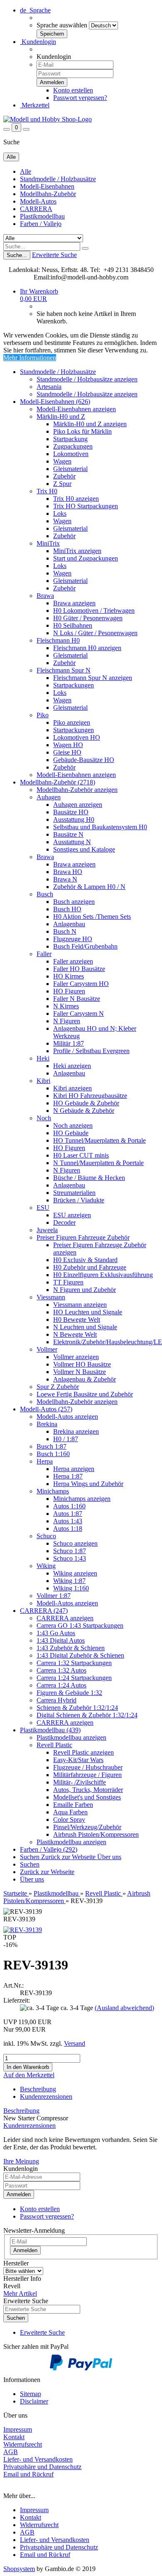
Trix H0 (47, 491)
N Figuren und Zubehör (85, 1290)
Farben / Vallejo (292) (49, 1849)
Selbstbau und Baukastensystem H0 (100, 827)
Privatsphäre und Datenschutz (59, 2547)
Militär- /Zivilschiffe (80, 1782)
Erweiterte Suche (54, 255)
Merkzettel (35, 105)
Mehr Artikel (20, 2293)
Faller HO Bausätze (79, 969)
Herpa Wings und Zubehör (88, 1484)
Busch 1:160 (53, 1454)
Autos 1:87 (68, 1514)
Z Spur (62, 484)
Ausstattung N (72, 842)
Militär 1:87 (69, 1043)
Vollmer (47, 1349)
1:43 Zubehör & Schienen (71, 1648)
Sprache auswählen (62, 25)
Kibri (43, 1081)
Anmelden (19, 2194)
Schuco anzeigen (75, 1543)
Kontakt (31, 2517)
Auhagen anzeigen (78, 805)
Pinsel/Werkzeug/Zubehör (87, 1827)
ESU (43, 1208)
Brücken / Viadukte (79, 1200)
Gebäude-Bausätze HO (84, 760)
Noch (44, 1118)
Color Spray (69, 1820)
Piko (43, 715)
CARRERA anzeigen (65, 1618)
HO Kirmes (69, 976)
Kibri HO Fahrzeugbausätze (90, 1096)
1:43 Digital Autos (61, 1640)
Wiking (46, 1566)
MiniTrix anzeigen (77, 551)
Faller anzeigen (73, 961)
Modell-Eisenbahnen (47, 186)
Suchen (31, 1857)
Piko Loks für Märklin (82, 431)
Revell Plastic (54, 1745)
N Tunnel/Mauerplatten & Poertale (98, 1163)
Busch (45, 894)
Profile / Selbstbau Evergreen (91, 1051)
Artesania (49, 387)
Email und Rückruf (45, 2555)
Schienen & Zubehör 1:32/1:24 (77, 1708)
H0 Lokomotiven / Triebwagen (94, 611)
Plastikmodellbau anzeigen (71, 1737)
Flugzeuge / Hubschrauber (88, 1767)
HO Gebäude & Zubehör (86, 1103)
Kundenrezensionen (46, 2096)
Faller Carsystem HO (81, 984)
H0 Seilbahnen (73, 625)
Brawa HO (68, 872)
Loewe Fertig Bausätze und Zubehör (85, 1394)
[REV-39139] (23, 1930)
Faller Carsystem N (79, 1014)
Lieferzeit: (17, 2000)
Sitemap (31, 2394)
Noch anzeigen (73, 1125)
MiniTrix (48, 543)
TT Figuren (68, 1282)
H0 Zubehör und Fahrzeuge (90, 1267)
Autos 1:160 (69, 1506)
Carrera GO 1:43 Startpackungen (80, 1625)
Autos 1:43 (68, 1521)
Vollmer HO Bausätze (82, 1364)
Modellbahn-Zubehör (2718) (58, 782)
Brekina (47, 1424)
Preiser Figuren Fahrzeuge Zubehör (83, 1237)
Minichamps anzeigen (82, 1499)
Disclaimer (34, 2401)
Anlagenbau (69, 924)
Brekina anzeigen (76, 1431)
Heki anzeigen (72, 1066)
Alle (26, 171)
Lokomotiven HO (77, 737)
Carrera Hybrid (56, 1700)
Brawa (45, 596)
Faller (44, 954)
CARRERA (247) (44, 1611)
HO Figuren (69, 991)
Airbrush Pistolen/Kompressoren (96, 1834)
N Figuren (67, 1021)
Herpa (45, 1461)
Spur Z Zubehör (58, 1387)
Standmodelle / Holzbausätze (58, 179)
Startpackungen (74, 685)
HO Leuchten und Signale (88, 1312)
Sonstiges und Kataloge (84, 849)
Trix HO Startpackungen (86, 506)
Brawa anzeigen (74, 603)
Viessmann (51, 1297)
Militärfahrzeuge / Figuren (87, 1775)
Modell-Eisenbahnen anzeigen (76, 409)
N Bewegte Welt (75, 1334)
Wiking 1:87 (69, 1581)
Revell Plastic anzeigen (83, 1752)
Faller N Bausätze (77, 999)
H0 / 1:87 (66, 1439)
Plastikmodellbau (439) (50, 1730)
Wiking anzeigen (75, 1573)
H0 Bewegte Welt (77, 1320)
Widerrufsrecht (39, 2525)
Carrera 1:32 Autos (61, 1670)
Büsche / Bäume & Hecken (89, 1178)
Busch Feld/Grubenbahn (85, 946)
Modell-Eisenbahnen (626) (55, 402)
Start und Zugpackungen (86, 558)
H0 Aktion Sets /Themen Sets (92, 917)
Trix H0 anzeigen (76, 499)
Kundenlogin (38, 42)
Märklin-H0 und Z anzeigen (90, 424)
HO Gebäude (71, 1133)
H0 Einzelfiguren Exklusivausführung (103, 1275)
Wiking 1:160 (71, 1588)
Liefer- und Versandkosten (55, 2540)
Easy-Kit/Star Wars (78, 1760)
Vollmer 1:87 (54, 1596)
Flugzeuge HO (73, 939)
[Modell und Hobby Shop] (48, 119)
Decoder (64, 1222)
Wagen (62, 461)
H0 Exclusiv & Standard (85, 1260)
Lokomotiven (71, 454)
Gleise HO (67, 752)
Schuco (46, 1536)
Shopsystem (19, 2569)
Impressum (34, 2510)
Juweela (47, 1230)
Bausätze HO (71, 812)
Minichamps (53, 1491)
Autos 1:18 (68, 1528)
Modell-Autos (38, 201)
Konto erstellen (73, 90)
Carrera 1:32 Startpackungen (74, 1663)
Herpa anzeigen (74, 1469)
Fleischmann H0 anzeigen (87, 648)
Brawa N (65, 879)
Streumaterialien (74, 1193)
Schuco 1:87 (70, 1551)
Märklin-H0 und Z (61, 416)
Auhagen (49, 797)
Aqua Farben (70, 1812)
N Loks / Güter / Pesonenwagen (95, 633)
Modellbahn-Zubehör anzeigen (77, 790)
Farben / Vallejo (41, 224)
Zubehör (64, 476)
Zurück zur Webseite (69, 1857)
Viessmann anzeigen (80, 1305)
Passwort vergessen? (80, 98)
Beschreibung (38, 2089)
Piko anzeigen (72, 722)
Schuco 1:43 (70, 1558)
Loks (60, 514)
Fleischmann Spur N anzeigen (93, 678)
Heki (43, 1058)
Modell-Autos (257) (46, 1409)
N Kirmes (66, 1006)
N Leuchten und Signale (85, 1327)
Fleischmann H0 (58, 640)
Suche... (17, 255)
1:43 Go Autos (56, 1633)
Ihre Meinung (21, 2161)
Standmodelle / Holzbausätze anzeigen (87, 379)
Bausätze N (68, 834)
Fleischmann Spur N (64, 670)
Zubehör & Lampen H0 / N (89, 887)
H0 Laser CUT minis (81, 1155)
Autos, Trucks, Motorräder (88, 1790)
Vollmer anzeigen (76, 1357)
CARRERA (36, 209)
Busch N (65, 931)
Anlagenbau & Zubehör (85, 1379)
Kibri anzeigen (72, 1088)
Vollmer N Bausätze (80, 1372)
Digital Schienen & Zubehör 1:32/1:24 (87, 1715)
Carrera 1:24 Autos (61, 1685)
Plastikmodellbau (42, 216)
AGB (27, 2532)
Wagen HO (68, 745)
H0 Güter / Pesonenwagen (88, 618)
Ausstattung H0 (74, 819)
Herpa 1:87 (68, 1476)
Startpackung (70, 439)
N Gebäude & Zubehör (84, 1111)
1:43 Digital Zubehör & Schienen (80, 1655)
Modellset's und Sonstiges (87, 1797)
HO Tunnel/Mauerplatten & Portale (99, 1140)
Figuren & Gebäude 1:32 (69, 1693)
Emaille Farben (73, 1805)
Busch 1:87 (52, 1446)
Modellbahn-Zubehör (48, 194)
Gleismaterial (70, 469)
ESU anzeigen (72, 1215)
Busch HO (67, 909)
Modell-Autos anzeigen (67, 1417)
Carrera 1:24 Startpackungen (74, 1678)
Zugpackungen (73, 446)
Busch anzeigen (74, 902)
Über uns (109, 1857)
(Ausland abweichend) (124, 2008)
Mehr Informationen (30, 358)
